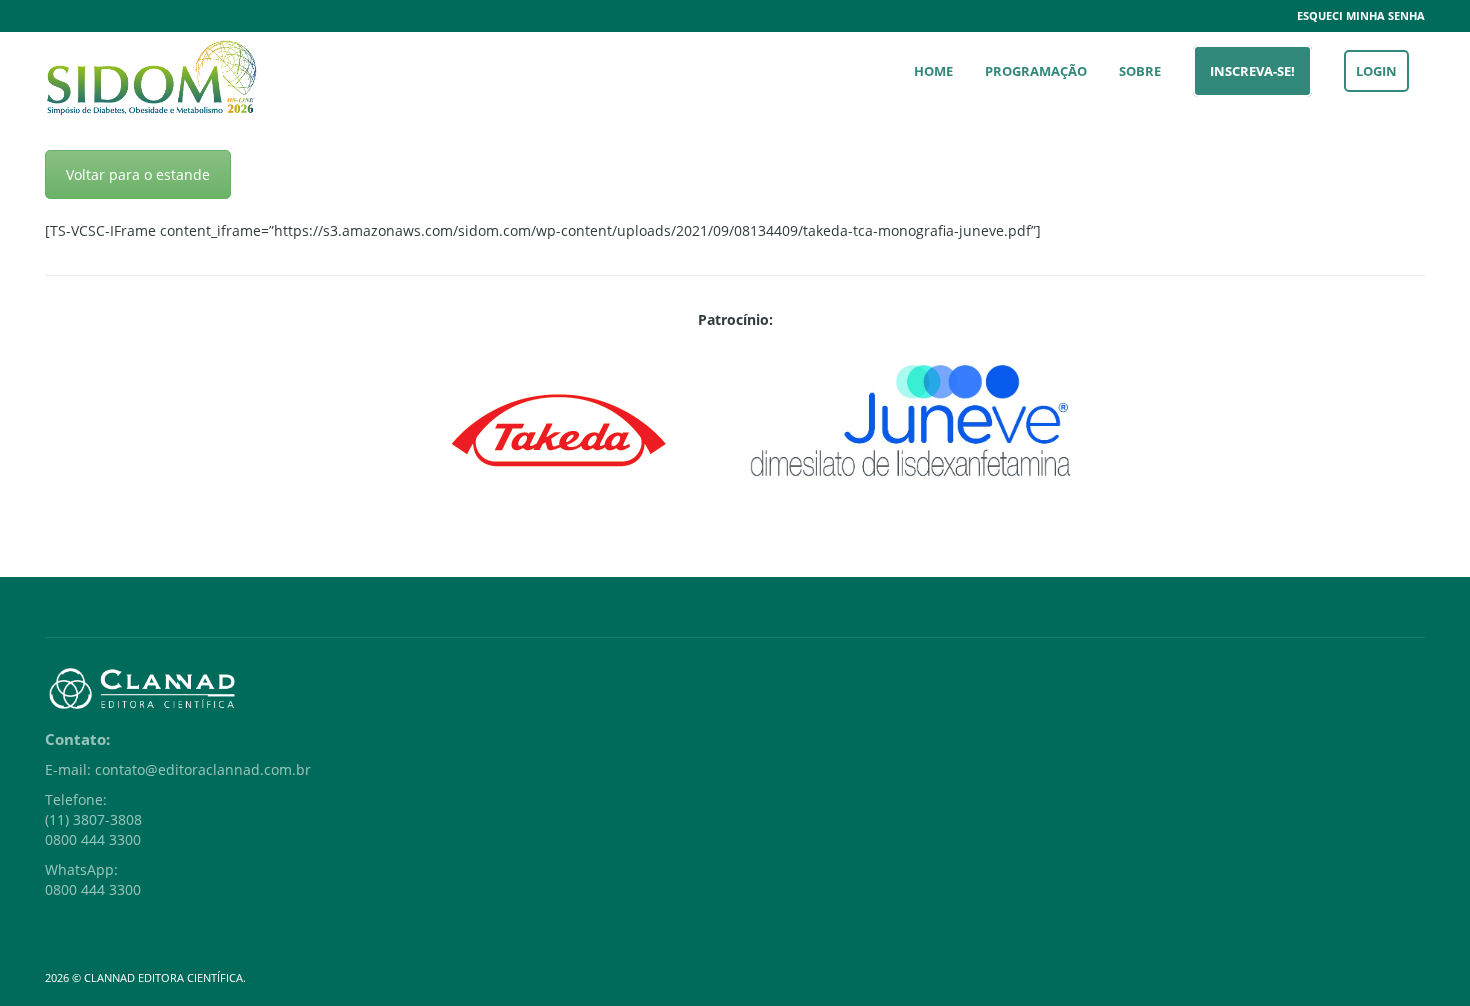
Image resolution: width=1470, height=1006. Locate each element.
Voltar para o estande (138, 174)
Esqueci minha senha (1361, 15)
